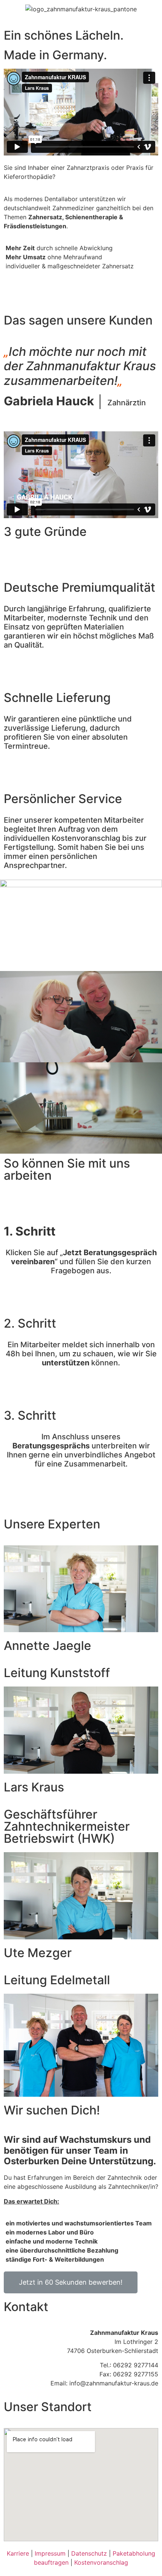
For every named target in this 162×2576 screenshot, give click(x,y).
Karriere (18, 2553)
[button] (71, 2282)
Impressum (50, 2553)
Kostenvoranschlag (101, 2562)
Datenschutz (89, 2553)
